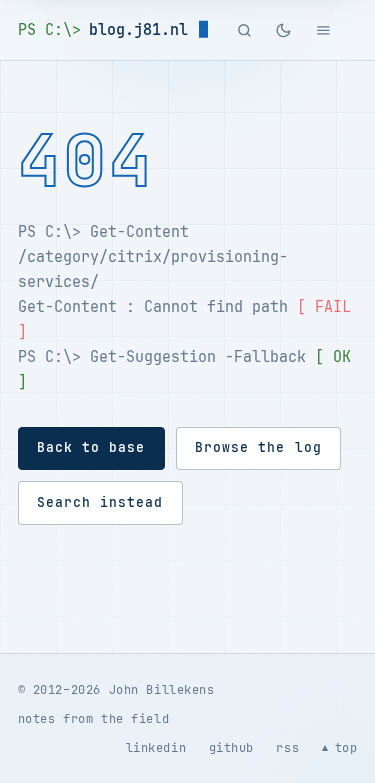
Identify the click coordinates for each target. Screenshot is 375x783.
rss (287, 747)
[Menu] (323, 30)
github (231, 747)
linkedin (156, 747)
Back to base (91, 447)
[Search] (245, 30)
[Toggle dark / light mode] (284, 30)
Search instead (100, 502)
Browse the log (258, 447)
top (346, 747)
